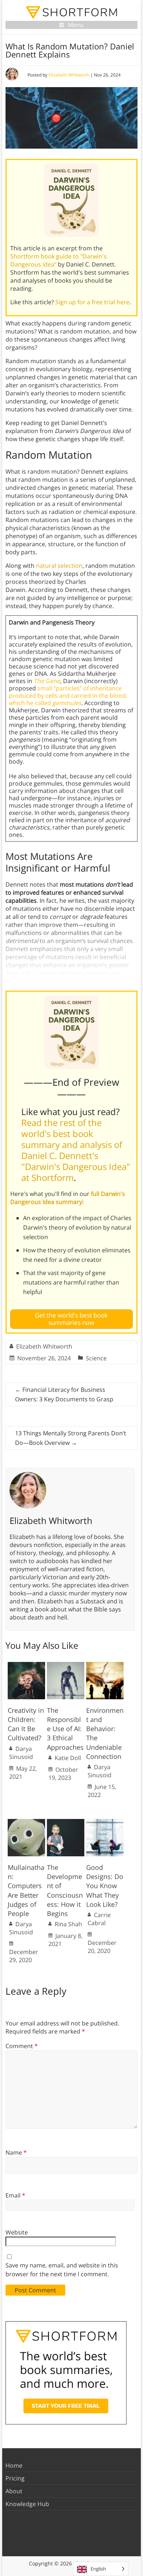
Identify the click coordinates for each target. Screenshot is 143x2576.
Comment (22, 2046)
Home (14, 2465)
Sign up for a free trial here (92, 302)
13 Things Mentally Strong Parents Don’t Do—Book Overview (71, 1438)
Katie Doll (68, 1758)
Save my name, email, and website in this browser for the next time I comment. (62, 2270)
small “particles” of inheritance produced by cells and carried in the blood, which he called (68, 696)
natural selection (59, 566)
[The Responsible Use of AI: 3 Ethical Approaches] (66, 1666)
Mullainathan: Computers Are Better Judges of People (26, 1890)
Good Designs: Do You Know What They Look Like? (105, 1886)
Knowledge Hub (27, 2504)
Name (16, 2152)
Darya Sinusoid (21, 1753)
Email (15, 2195)
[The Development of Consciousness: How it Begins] (66, 1823)
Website (17, 2232)
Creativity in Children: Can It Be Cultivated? (26, 1724)
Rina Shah (68, 1924)
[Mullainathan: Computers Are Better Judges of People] (26, 1823)
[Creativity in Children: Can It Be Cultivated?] (26, 1666)
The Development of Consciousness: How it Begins (65, 1890)
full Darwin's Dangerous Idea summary (68, 1198)
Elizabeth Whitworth (69, 75)
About (14, 2491)
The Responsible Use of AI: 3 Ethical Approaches (65, 1729)
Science (96, 1358)
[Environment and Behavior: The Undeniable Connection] (105, 1666)
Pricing (15, 2478)
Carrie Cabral (99, 1919)
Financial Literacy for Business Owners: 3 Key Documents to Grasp (64, 1394)
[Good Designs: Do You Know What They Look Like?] (105, 1823)
